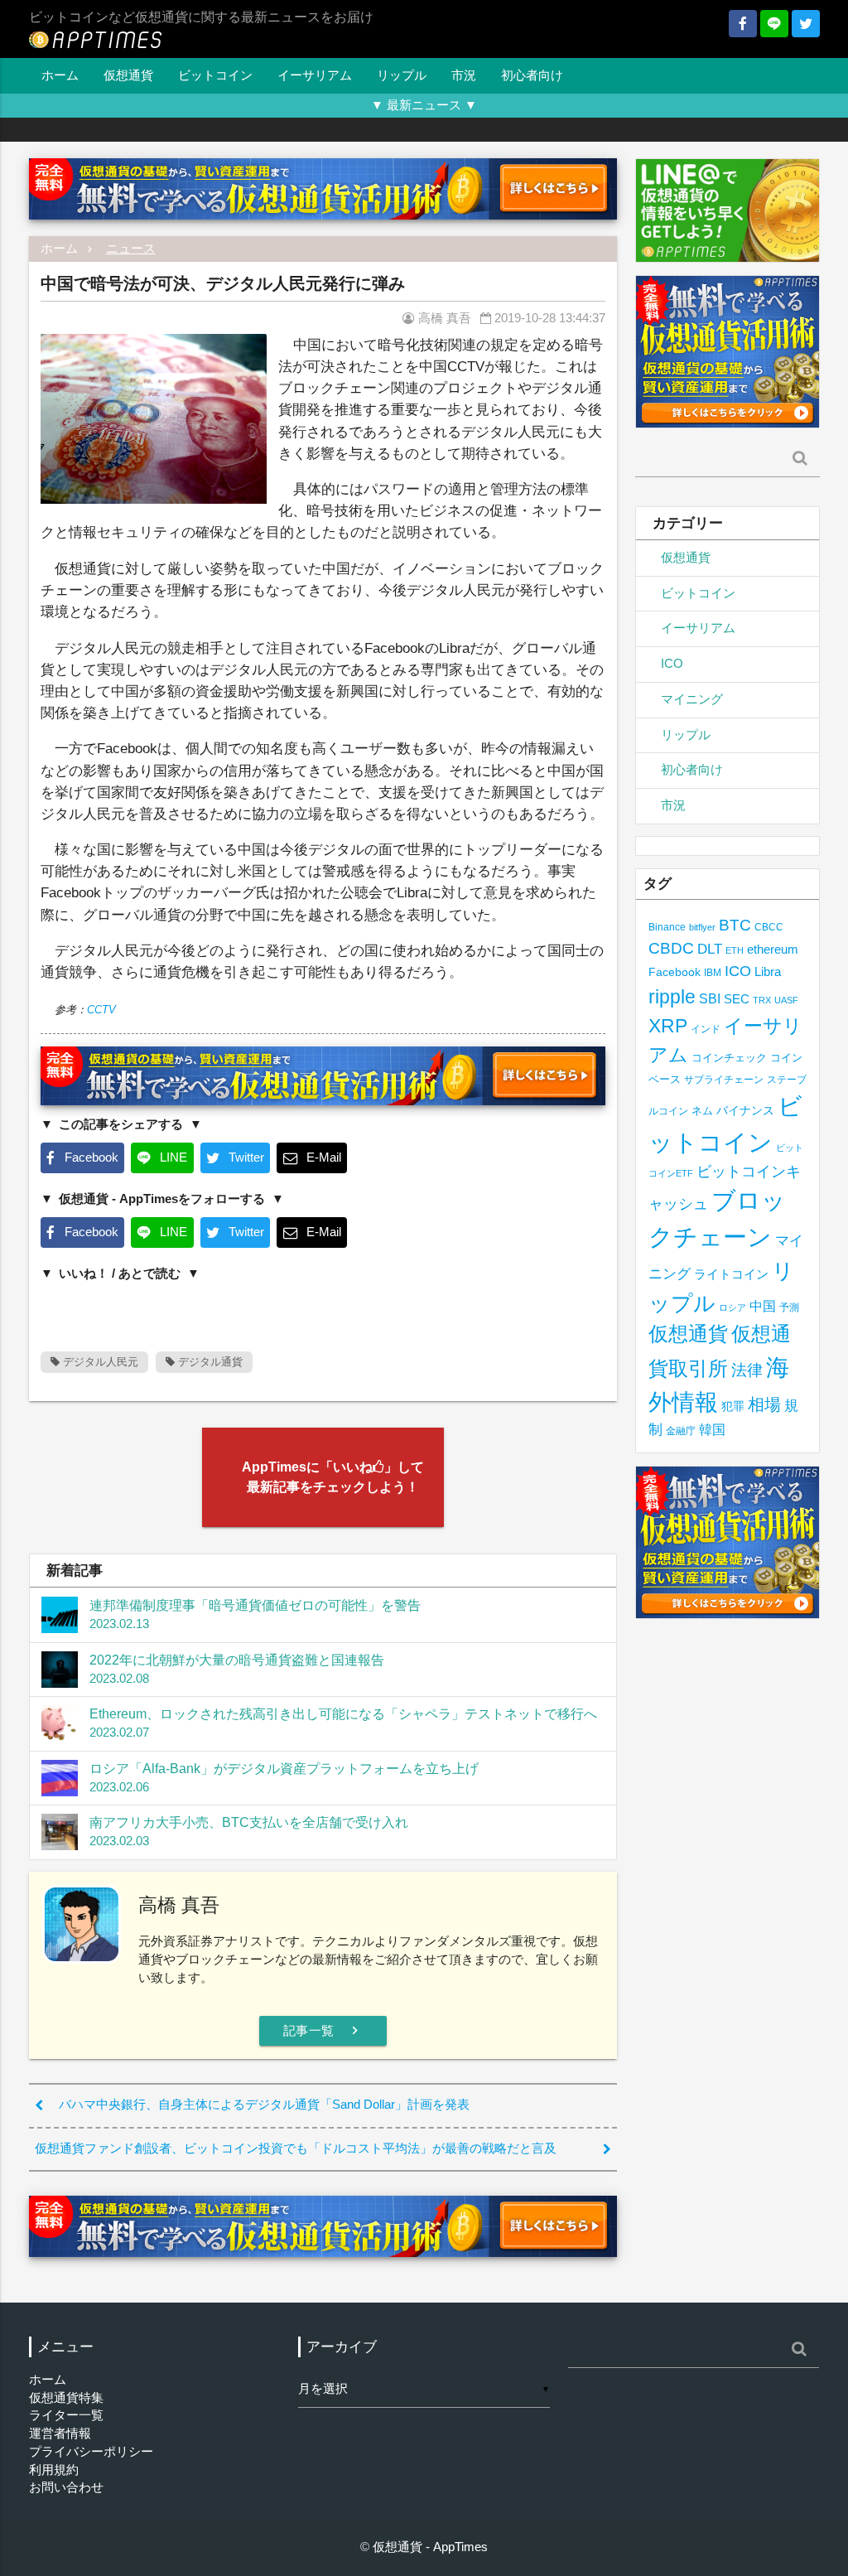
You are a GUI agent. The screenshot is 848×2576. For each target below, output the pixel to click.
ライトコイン (731, 1274)
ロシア (732, 1307)
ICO (672, 664)
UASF (786, 1000)
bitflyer (702, 927)
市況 (464, 75)
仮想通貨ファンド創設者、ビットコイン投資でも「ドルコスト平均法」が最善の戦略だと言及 (296, 2148)
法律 (747, 1370)
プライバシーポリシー (91, 2452)
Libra (768, 971)
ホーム (60, 75)
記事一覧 (323, 2030)
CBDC (671, 948)
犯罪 (733, 1406)
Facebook (675, 972)
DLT (710, 949)
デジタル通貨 (209, 1362)
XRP (668, 1026)
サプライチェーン (724, 1079)
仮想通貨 (128, 75)
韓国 (712, 1430)
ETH (735, 950)
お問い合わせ (66, 2487)
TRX (762, 1000)
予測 (789, 1307)
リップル (402, 75)
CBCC (769, 927)
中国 (763, 1306)
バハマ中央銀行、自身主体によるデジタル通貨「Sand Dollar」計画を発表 (264, 2105)
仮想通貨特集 (66, 2398)
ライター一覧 (66, 2415)
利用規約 (54, 2470)
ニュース (131, 249)
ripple (672, 997)
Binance (667, 927)
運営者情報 (60, 2433)
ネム (702, 1111)
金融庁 (681, 1431)
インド (706, 1029)
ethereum (773, 949)
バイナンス (745, 1111)
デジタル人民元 (99, 1362)
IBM (713, 973)
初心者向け (532, 75)
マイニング (692, 699)
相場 (764, 1404)
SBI (710, 998)
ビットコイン (215, 75)
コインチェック (729, 1058)
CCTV (101, 1010)
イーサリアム (315, 75)
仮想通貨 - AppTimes (430, 2547)
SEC (737, 999)
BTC (735, 925)
